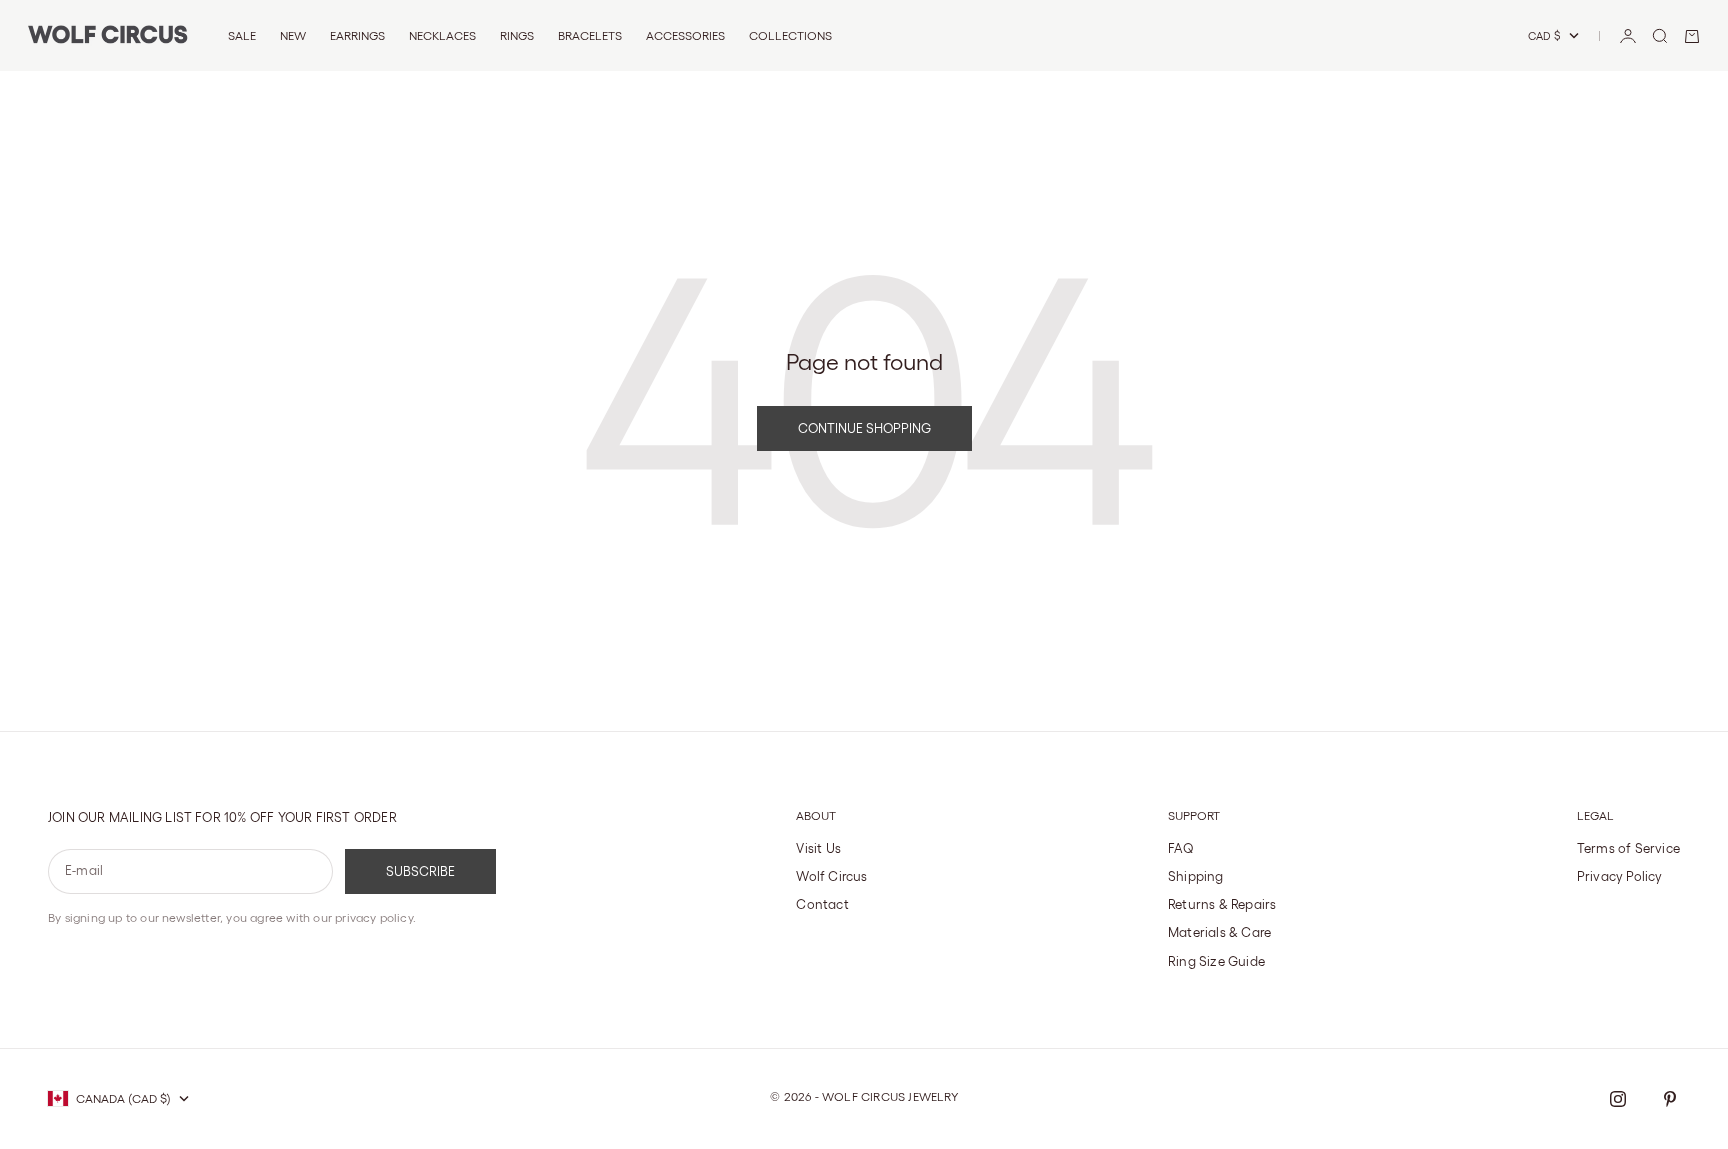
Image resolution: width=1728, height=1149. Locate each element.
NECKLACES (442, 35)
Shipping (1196, 876)
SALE (242, 35)
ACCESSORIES (685, 35)
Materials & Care (1219, 932)
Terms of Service (1628, 848)
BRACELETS (590, 35)
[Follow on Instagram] (1618, 1099)
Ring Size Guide (1216, 961)
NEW (293, 35)
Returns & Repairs (1222, 904)
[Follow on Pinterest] (1670, 1099)
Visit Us (818, 848)
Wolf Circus (831, 876)
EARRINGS (357, 35)
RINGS (517, 35)
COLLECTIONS (790, 35)
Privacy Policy (1620, 876)
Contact (822, 904)
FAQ (1181, 848)
